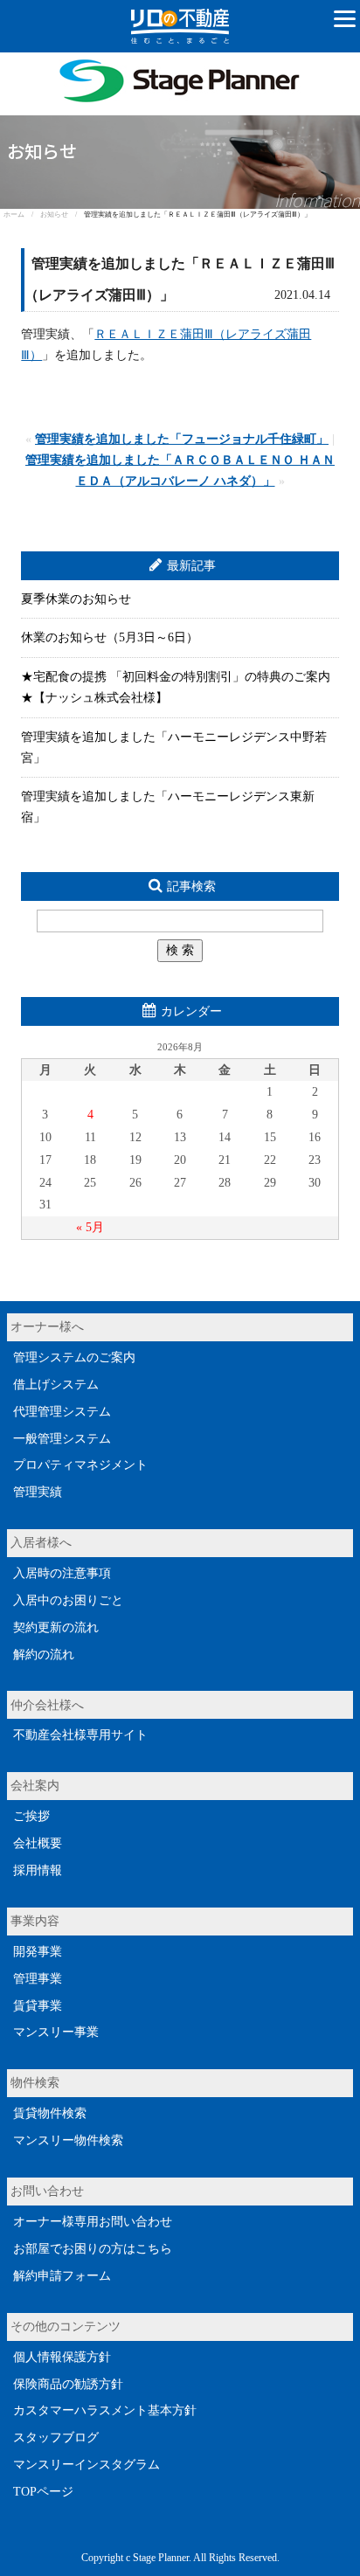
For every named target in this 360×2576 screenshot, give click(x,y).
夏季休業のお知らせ (76, 599)
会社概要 (38, 1843)
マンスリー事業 (56, 2032)
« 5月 (90, 1227)
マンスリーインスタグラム (87, 2465)
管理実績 (38, 1492)
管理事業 (38, 1979)
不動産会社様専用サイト (80, 1735)
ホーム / (22, 215)
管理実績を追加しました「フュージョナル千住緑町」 (182, 439)
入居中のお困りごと (68, 1600)
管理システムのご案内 (74, 1357)
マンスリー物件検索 (68, 2140)
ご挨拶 (31, 1816)
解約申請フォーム (62, 2276)
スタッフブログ (56, 2438)
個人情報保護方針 (62, 2357)
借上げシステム (56, 1385)
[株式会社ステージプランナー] (180, 62)
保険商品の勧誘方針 (68, 2384)
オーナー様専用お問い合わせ (93, 2222)
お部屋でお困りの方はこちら (93, 2249)
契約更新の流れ (56, 1627)
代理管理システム (62, 1412)
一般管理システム (62, 1439)
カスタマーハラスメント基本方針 (105, 2410)
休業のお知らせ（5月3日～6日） (110, 637)
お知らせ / (62, 215)
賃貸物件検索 (50, 2113)
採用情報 (38, 1870)
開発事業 (38, 1952)
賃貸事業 (38, 2006)
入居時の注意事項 (62, 1573)
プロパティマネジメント (80, 1465)
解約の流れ (44, 1655)
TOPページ (43, 2492)
